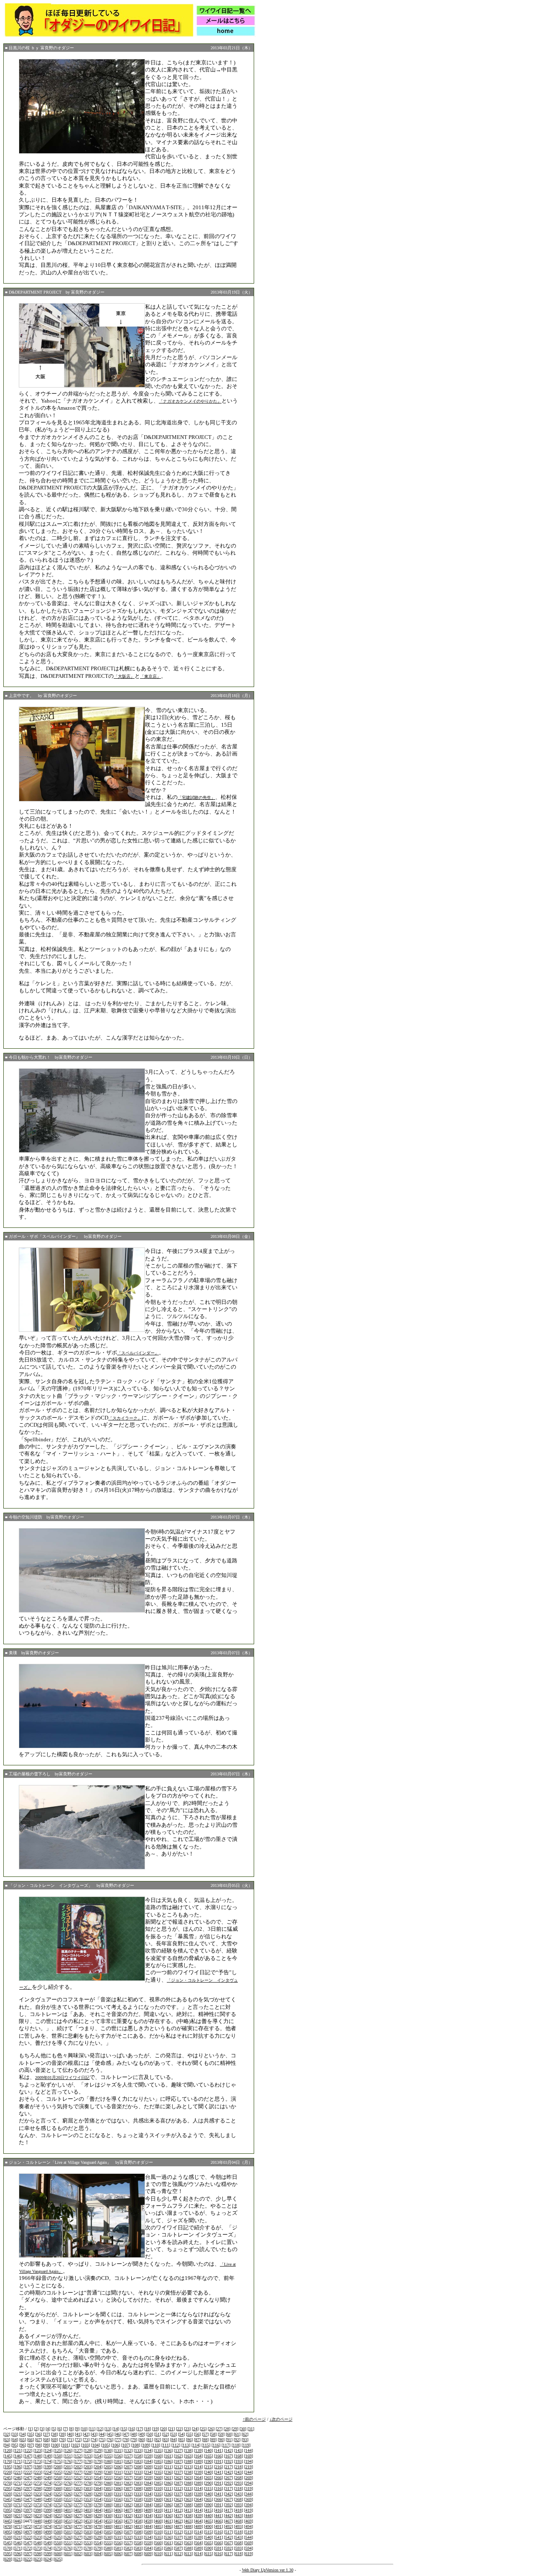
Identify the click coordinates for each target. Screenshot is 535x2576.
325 (58, 2494)
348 (38, 2499)
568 (238, 2543)
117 (226, 2445)
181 (118, 2461)
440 (208, 2516)
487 (178, 2527)
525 (58, 2537)
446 (18, 2521)
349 (48, 2499)
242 (228, 2472)
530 (108, 2537)
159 (148, 2456)
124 (48, 2450)
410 (158, 2510)
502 (78, 2532)
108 (136, 2445)
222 (28, 2472)
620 (8, 2559)
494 (248, 2527)
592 (228, 2548)
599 (48, 2554)
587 (178, 2548)
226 (68, 2472)
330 (108, 2494)
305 (108, 2489)
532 (128, 2537)
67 (38, 2440)
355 (108, 2499)
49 (142, 2434)
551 (68, 2543)
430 (108, 2516)
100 (55, 2445)
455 (108, 2521)
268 (238, 2478)
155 (108, 2456)
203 (88, 2467)
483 (138, 2527)
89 (213, 2440)
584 (148, 2548)
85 (181, 2440)
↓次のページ (281, 2419)
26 (211, 2429)
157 (128, 2456)
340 (208, 2494)
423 (38, 2516)
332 (128, 2494)
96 (23, 2445)
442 (228, 2516)
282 (128, 2483)
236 (168, 2472)
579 (98, 2548)
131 (118, 2450)
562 (178, 2543)
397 (28, 2510)
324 (48, 2494)
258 (138, 2478)
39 (62, 2434)
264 (198, 2478)
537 (178, 2537)
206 (118, 2467)
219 (248, 2467)
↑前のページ (254, 2419)
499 (48, 2532)
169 (248, 2456)
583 (138, 2548)
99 (46, 2445)
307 (128, 2489)
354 (98, 2499)
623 (38, 2559)
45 (110, 2434)
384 (148, 2505)
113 (186, 2445)
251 (68, 2478)
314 (198, 2489)
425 (58, 2516)
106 (116, 2445)
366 (218, 2499)
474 (48, 2527)
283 (138, 2483)
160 (158, 2456)
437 (178, 2516)
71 (70, 2440)
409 (148, 2510)
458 (138, 2521)
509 (148, 2532)
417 (228, 2510)
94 (7, 2445)
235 (158, 2472)
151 (68, 2456)
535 (158, 2537)
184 (148, 2461)
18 (148, 2429)
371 (18, 2505)
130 (108, 2450)
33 (15, 2434)
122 (28, 2450)
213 (188, 2467)
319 (248, 2489)
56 (197, 2434)
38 (54, 2434)
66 (31, 2440)
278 (88, 2483)
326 (68, 2494)
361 (168, 2499)
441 (218, 2516)
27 (219, 2429)
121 (18, 2450)
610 (158, 2554)
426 (68, 2516)
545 (8, 2543)
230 (108, 2472)
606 (118, 2554)
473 (38, 2527)
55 (189, 2434)
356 (118, 2499)
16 (132, 2429)
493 (238, 2527)
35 (31, 2434)
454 (98, 2521)
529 (98, 2537)
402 (78, 2510)
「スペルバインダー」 (138, 1353)
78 (126, 2440)
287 (178, 2483)
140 (208, 2450)
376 (68, 2505)
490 (208, 2527)
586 (168, 2548)
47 (126, 2434)
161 (168, 2456)
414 (198, 2510)
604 (98, 2554)
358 (138, 2499)
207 (128, 2467)
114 (196, 2445)
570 (8, 2548)
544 (248, 2537)
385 (158, 2505)
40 (70, 2434)
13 (108, 2429)
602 (78, 2554)
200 (58, 2467)
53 (173, 2434)
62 (245, 2434)
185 (158, 2461)
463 (188, 2521)
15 (124, 2429)
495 (8, 2532)
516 (218, 2532)
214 (198, 2467)
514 (198, 2532)
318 (238, 2489)
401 (68, 2510)
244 (248, 2472)
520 (8, 2537)
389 (198, 2505)
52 (166, 2434)
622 (28, 2559)
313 (188, 2489)
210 (158, 2467)
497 (28, 2532)
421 (18, 2516)
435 (158, 2516)
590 (208, 2548)
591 (218, 2548)
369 (248, 2499)
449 (48, 2521)
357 (128, 2499)
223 (38, 2472)
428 (88, 2516)
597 (28, 2554)
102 (75, 2445)
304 (98, 2489)
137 (178, 2450)
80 (142, 2440)
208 (138, 2467)
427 (78, 2516)
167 (228, 2456)
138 (188, 2450)
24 (195, 2429)
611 (168, 2554)
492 (228, 2527)
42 (86, 2434)
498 (38, 2532)
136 (168, 2450)
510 (158, 2532)
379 (98, 2505)
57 (205, 2434)
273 (38, 2483)
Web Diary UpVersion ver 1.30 (268, 2570)
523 (38, 2537)
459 (148, 2521)
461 (168, 2521)
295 (8, 2489)
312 (178, 2489)
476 (68, 2527)
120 (8, 2450)
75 (102, 2440)
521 (18, 2537)
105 (106, 2445)
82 (158, 2440)
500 (58, 2532)
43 (94, 2434)
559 (148, 2543)
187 (178, 2461)
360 (158, 2499)
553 (88, 2543)
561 (168, 2543)
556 (118, 2543)
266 (218, 2478)
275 (58, 2483)
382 (128, 2505)
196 (18, 2467)
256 (118, 2478)
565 (208, 2543)
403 (88, 2510)
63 (7, 2440)
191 (218, 2461)
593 (238, 2548)
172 (28, 2461)
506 (118, 2532)
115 (206, 2445)
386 (168, 2505)
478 (88, 2527)
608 (138, 2554)
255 (108, 2478)
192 (228, 2461)
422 (28, 2516)
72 (78, 2440)
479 (98, 2527)
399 (48, 2510)
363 (188, 2499)
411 (168, 2510)
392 (228, 2505)
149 (48, 2456)
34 (23, 2434)
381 (118, 2505)
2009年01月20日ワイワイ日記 (62, 2078)
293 (238, 2483)
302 (78, 2489)
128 (88, 2450)
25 (203, 2429)
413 (188, 2510)
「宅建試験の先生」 (196, 797)
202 (78, 2467)
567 (228, 2543)
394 (248, 2505)
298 (38, 2489)
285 (158, 2483)
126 (68, 2450)
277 (78, 2483)
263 (188, 2478)
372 (28, 2505)
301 (68, 2489)
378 (88, 2505)
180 (108, 2461)
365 (208, 2499)
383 (138, 2505)
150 (58, 2456)
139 (198, 2450)
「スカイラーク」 (125, 1418)
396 (18, 2510)
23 (187, 2429)
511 (168, 2532)
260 (158, 2478)
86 (189, 2440)
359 (148, 2499)
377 (78, 2505)
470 (8, 2527)
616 (218, 2554)
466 (218, 2521)
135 (158, 2450)
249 (48, 2478)
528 (88, 2537)
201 (68, 2467)
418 (238, 2510)
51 (158, 2434)
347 (28, 2499)
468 (238, 2521)
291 (218, 2483)
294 (248, 2483)
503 (88, 2532)
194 (248, 2461)
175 (58, 2461)
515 (208, 2532)
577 (78, 2548)
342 (228, 2494)
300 (58, 2489)
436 (168, 2516)
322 (28, 2494)
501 (68, 2532)
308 (138, 2489)
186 (168, 2461)
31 (251, 2429)
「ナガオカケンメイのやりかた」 (190, 401)
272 (28, 2483)
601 (68, 2554)
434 (148, 2516)
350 (58, 2499)
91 (229, 2440)
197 (28, 2467)
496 (18, 2532)
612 (178, 2554)
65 (23, 2440)
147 (28, 2456)
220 (8, 2472)
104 (96, 2445)
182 (128, 2461)
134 (148, 2450)
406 (118, 2510)
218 (238, 2467)
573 (38, 2548)
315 (208, 2489)
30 (243, 2429)
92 (237, 2440)
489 (198, 2527)
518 (238, 2532)
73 (86, 2440)
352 (78, 2499)
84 (173, 2440)
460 (158, 2521)
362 (178, 2499)
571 (18, 2548)
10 (84, 2429)
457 (128, 2521)
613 (188, 2554)
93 (245, 2440)
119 (246, 2445)
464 (198, 2521)
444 (248, 2516)
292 (228, 2483)
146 (18, 2456)
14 (116, 2429)
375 (58, 2505)
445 (8, 2521)
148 (38, 2456)
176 (68, 2461)
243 (238, 2472)
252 (78, 2478)
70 (62, 2440)
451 (68, 2521)
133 (138, 2450)
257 (128, 2478)
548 (38, 2543)
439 (198, 2516)
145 (8, 2456)
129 (98, 2450)
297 (28, 2489)
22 (179, 2429)
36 (38, 2434)
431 (118, 2516)
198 (38, 2467)
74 (94, 2440)
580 (108, 2548)
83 (166, 2440)
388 (188, 2505)
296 (18, 2489)
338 (188, 2494)
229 (98, 2472)
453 (88, 2521)
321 (18, 2494)
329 (98, 2494)
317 (228, 2489)
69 (54, 2440)
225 (58, 2472)
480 (108, 2527)
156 (118, 2456)
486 (168, 2527)
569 (248, 2543)
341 (218, 2494)
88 (205, 2440)
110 (156, 2445)
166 (218, 2456)
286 (168, 2483)
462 (178, 2521)
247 (28, 2478)
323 (38, 2494)
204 (98, 2467)
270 (8, 2483)
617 (228, 2554)
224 (48, 2472)
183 (138, 2461)
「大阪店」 (124, 676)
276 (68, 2483)
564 (198, 2543)
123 (38, 2450)
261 (168, 2478)
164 (198, 2456)
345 (8, 2499)
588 (188, 2548)
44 (102, 2434)
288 (188, 2483)
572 (28, 2548)
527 (78, 2537)
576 (68, 2548)
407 (128, 2510)
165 (208, 2456)
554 (98, 2543)
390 (208, 2505)
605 (108, 2554)
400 (58, 2510)
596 (18, 2554)
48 (134, 2434)
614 (198, 2554)
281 (118, 2483)
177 (78, 2461)
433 (138, 2516)
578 (88, 2548)
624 (48, 2559)
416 (218, 2510)
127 (78, 2450)
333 (138, 2494)
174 (48, 2461)
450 (58, 2521)
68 (46, 2440)
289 (198, 2483)
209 (148, 2467)
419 (248, 2510)
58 (213, 2434)
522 (28, 2537)
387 (178, 2505)
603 (88, 2554)
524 (48, 2537)
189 (198, 2461)
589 (198, 2548)
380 (108, 2505)
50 (150, 2434)
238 (188, 2472)
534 (148, 2537)
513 (188, 2532)
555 (108, 2543)
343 (238, 2494)
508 (138, 2532)
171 (18, 2461)
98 (38, 2445)
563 (188, 2543)
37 (46, 2434)
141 (218, 2450)
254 (98, 2478)
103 (85, 2445)
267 (228, 2478)
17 (140, 2429)
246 (18, 2478)
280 (108, 2483)
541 (218, 2537)
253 (88, 2478)
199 (48, 2467)
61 (237, 2434)
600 (58, 2554)
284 (148, 2483)
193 (238, 2461)
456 (118, 2521)
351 (68, 2499)
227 (78, 2472)
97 (31, 2445)
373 (38, 2505)
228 (88, 2472)
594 (248, 2548)
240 (208, 2472)
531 (118, 2537)
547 (28, 2543)
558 (138, 2543)
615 (208, 2554)
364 (198, 2499)
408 (138, 2510)
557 (128, 2543)
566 (218, 2543)
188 (188, 2461)
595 (8, 2554)
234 (148, 2472)
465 (208, 2521)
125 (58, 2450)
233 (138, 2472)
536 (168, 2537)
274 (48, 2483)
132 (128, 2450)
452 (78, 2521)
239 (198, 2472)
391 (218, 2505)
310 (158, 2489)
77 (118, 2440)
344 (248, 2494)
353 (88, 2499)
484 (148, 2527)
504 (98, 2532)
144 (248, 2450)
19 (155, 2429)
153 (88, 2456)
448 (38, 2521)
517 (228, 2532)
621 (18, 2559)
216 (218, 2467)
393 (238, 2505)
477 (78, 2527)
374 (48, 2505)
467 (228, 2521)
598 (38, 2554)
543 (238, 2537)
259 (148, 2478)
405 (108, 2510)
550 (58, 2543)
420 (8, 2516)
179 (98, 2461)
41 (78, 2434)
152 (78, 2456)
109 (146, 2445)
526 (68, 2537)
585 (158, 2548)
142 (228, 2450)
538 (188, 2537)
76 (110, 2440)
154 (98, 2456)
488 (188, 2527)
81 (150, 2440)
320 (8, 2494)
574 (48, 2548)
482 (128, 2527)
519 (248, 2532)
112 (176, 2445)
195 (8, 2467)
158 (138, 2456)
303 (88, 2489)
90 (221, 2440)
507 (128, 2532)
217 (228, 2467)
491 (218, 2527)
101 (65, 2445)
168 (238, 2456)
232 (128, 2472)
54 (181, 2434)
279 (98, 2483)
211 (168, 2467)
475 (58, 2527)
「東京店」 (150, 676)
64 (15, 2440)
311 (168, 2489)
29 (235, 2429)
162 (178, 2456)
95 (15, 2445)
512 (178, 2532)
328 (88, 2494)
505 (108, 2532)
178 (88, 2461)
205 (108, 2467)
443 (238, 2516)
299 (48, 2489)
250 (58, 2478)
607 (128, 2554)
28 (227, 2429)
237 (178, 2472)
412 (178, 2510)
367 (228, 2499)
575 (58, 2548)
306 (118, 2489)
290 (208, 2483)
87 (197, 2440)
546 (18, 2543)
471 (18, 2527)
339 (198, 2494)
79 (134, 2440)
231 (118, 2472)
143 (238, 2450)
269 (248, 2478)
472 (28, 2527)
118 (236, 2445)
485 (158, 2527)
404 (98, 2510)
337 (178, 2494)
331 (118, 2494)
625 (58, 2559)
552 (78, 2543)
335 (158, 2494)
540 (208, 2537)
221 (18, 2472)
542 (228, 2537)
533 (138, 2537)
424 (48, 2516)
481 (118, 2527)
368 (238, 2499)
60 (229, 2434)
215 (208, 2467)
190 (208, 2461)
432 (128, 2516)
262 (178, 2478)
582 (128, 2548)
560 (158, 2543)
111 (166, 2445)
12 (100, 2429)
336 (168, 2494)
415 (208, 2510)
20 (163, 2429)
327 (78, 2494)
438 (188, 2516)
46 (118, 2434)
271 (18, 2483)
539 (198, 2537)
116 (216, 2445)
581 (118, 2548)
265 (208, 2478)
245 (8, 2478)
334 (148, 2494)
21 (171, 2429)
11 (92, 2429)
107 (126, 2445)
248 (38, 2478)
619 (248, 2554)
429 (98, 2516)
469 (248, 2521)
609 (148, 2554)
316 (218, 2489)
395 (8, 2510)
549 (48, 2543)
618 (238, 2554)
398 (38, 2510)
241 (218, 2472)
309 (148, 2489)
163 (188, 2456)
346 (18, 2499)
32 (7, 2434)
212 (178, 2467)
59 (221, 2434)
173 (38, 2461)
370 (8, 2505)
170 (8, 2461)
